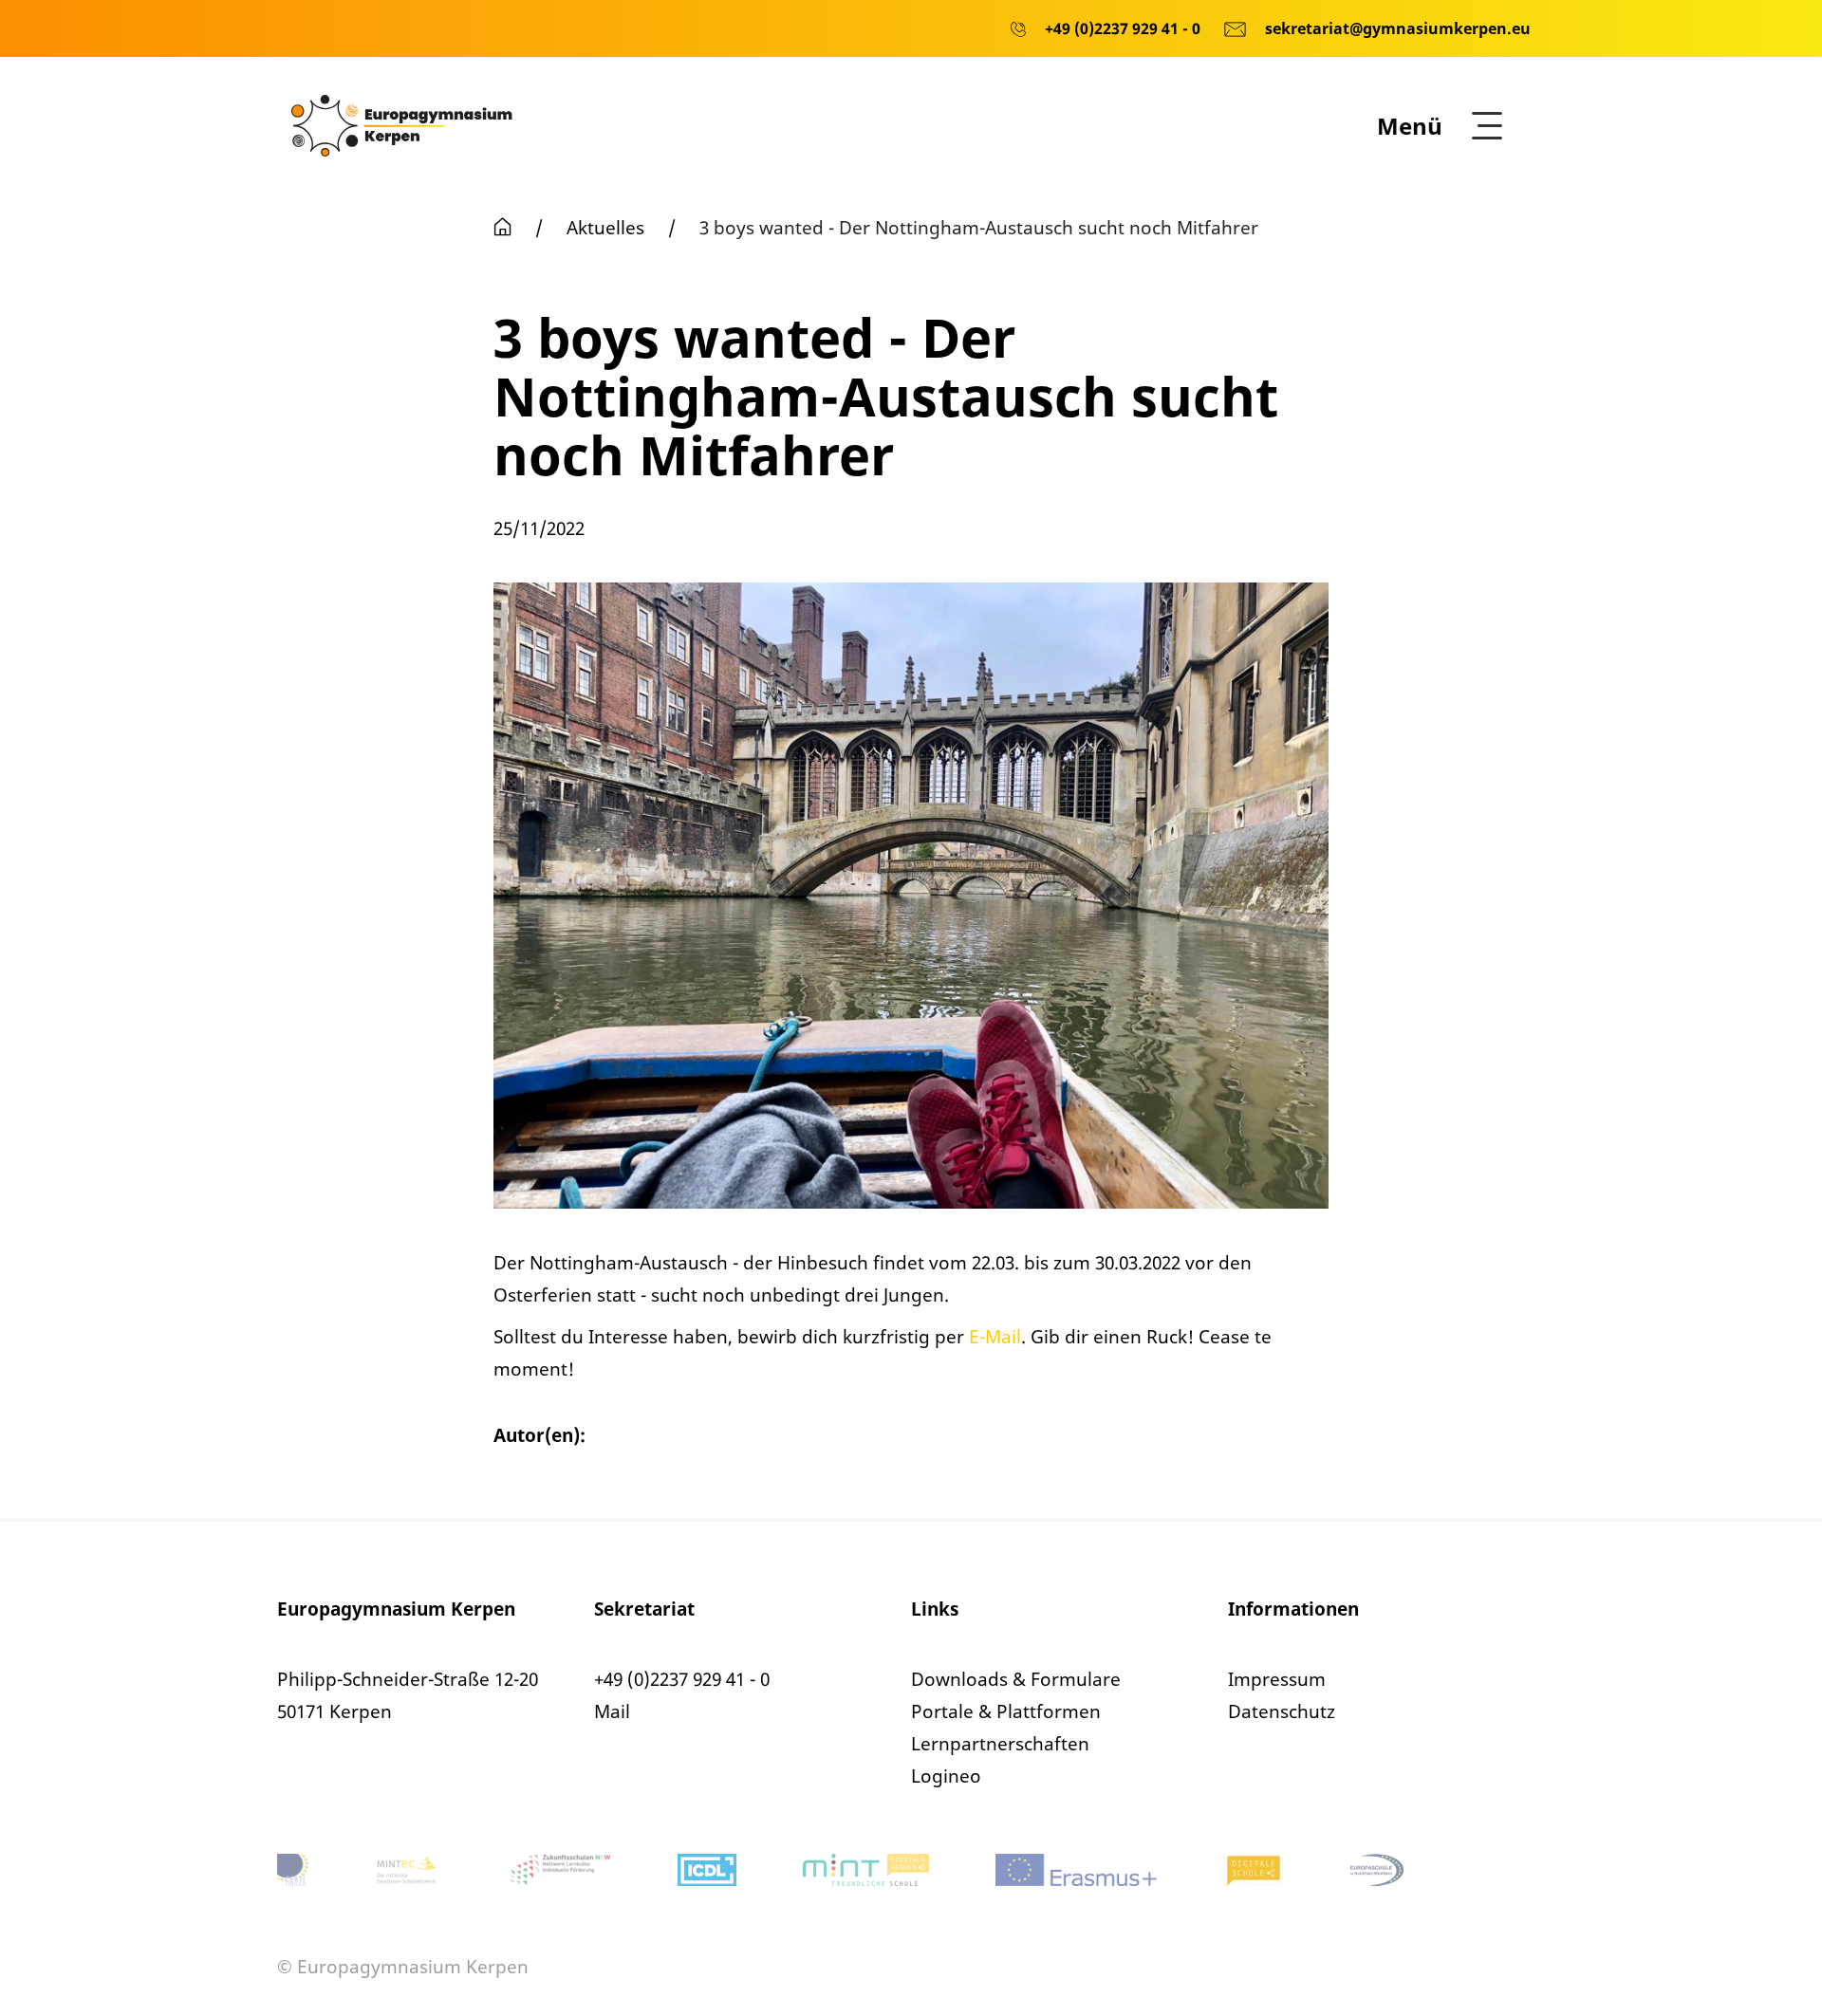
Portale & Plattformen (1006, 1711)
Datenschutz (1282, 1711)
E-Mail (995, 1337)
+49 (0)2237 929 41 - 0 (682, 1679)
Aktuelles (605, 228)
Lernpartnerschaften (1000, 1744)
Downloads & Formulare (1016, 1679)
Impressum (1277, 1679)
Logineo (946, 1776)
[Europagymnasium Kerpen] (402, 124)
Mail (612, 1711)
